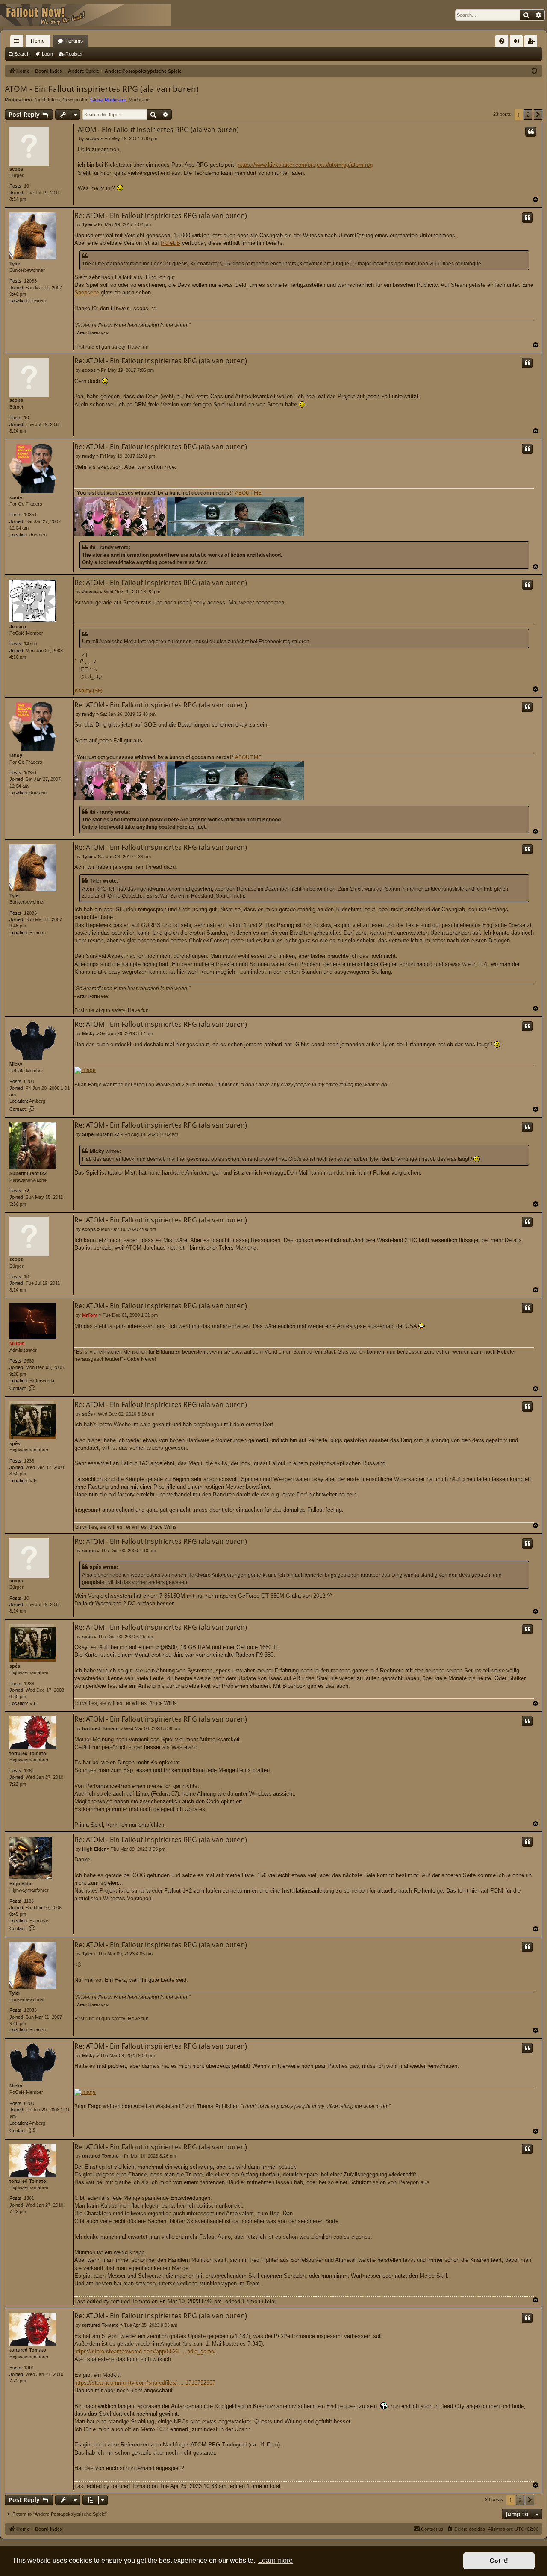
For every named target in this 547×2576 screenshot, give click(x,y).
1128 (29, 1901)
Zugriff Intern (47, 100)
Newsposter (75, 100)
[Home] (85, 15)
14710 (30, 644)
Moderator (139, 100)
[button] (538, 115)
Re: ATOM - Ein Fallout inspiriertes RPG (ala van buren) (161, 215)
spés (15, 1443)
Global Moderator (108, 100)
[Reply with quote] (531, 132)
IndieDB (171, 243)
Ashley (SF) (88, 691)
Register (74, 54)
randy (16, 498)
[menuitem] (502, 41)
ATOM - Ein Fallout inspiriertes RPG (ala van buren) (102, 89)
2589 (29, 1361)
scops (16, 169)
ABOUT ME (248, 493)
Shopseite (87, 293)
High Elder (21, 1884)
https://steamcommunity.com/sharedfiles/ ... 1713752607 (145, 2383)
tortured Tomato (28, 1753)
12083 (30, 281)
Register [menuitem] (532, 43)
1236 (29, 1461)
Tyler (15, 264)
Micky (16, 1064)
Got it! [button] (499, 2561)
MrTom (17, 1343)
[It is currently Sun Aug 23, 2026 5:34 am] (534, 71)
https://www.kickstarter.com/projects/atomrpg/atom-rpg (305, 165)
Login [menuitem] (518, 43)
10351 (30, 515)
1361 (29, 1771)
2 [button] (528, 114)
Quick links (18, 43)
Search (22, 54)
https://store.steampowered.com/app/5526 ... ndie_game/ (145, 2351)
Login (47, 54)
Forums (74, 41)
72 (26, 1191)
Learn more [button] (275, 2560)
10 (26, 186)
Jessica (18, 627)
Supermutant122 (28, 1173)
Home (38, 41)
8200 (29, 1081)
